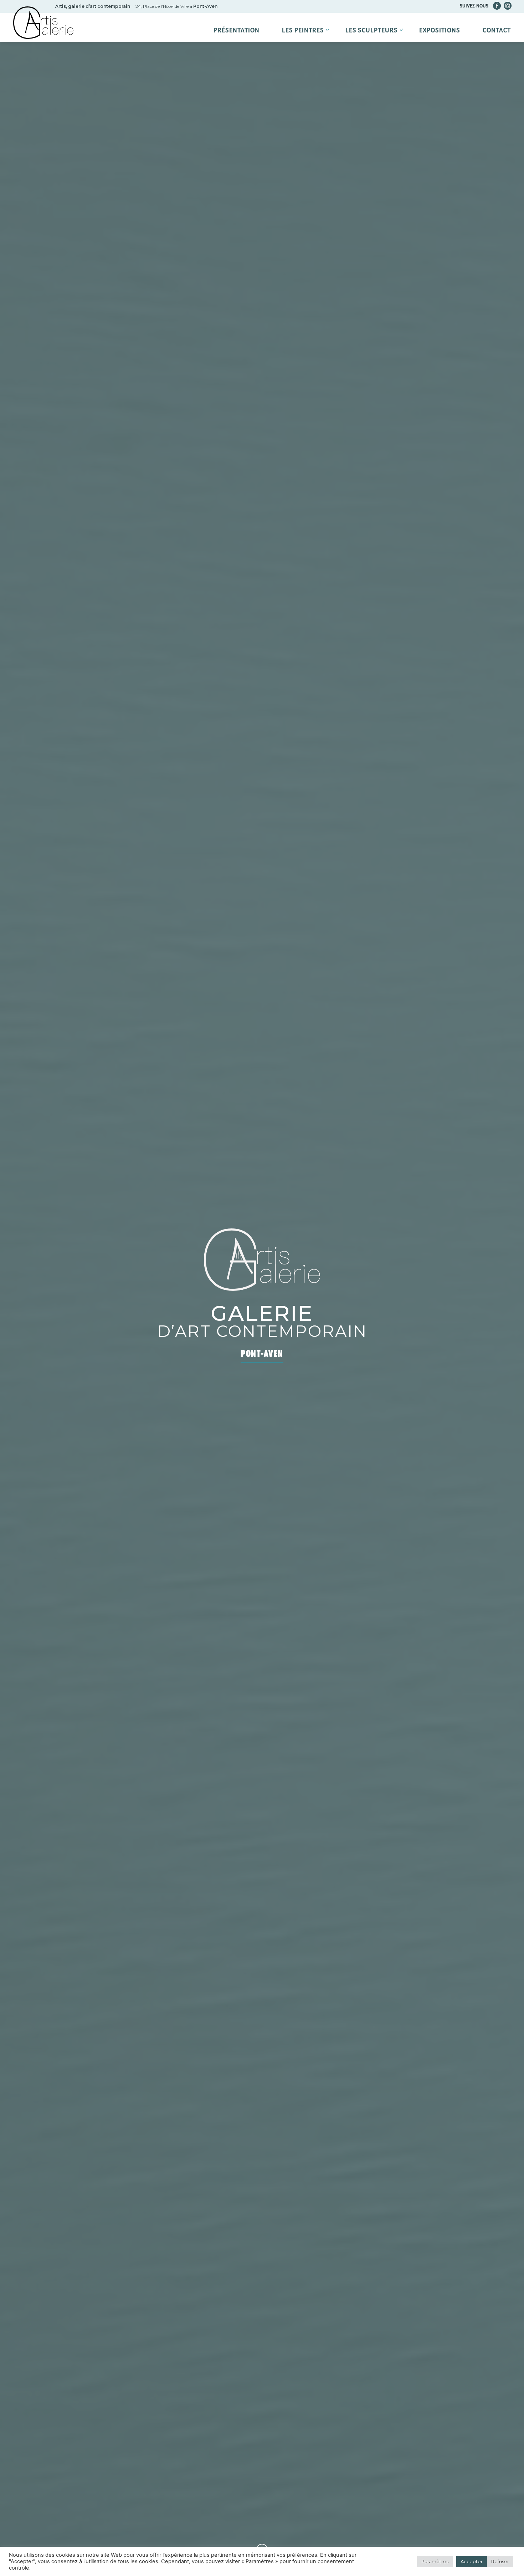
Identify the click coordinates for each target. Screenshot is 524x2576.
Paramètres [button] (435, 2561)
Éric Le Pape (302, 50)
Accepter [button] (472, 2561)
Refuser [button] (500, 2561)
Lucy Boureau (367, 50)
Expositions (440, 31)
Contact (497, 31)
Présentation (237, 31)
